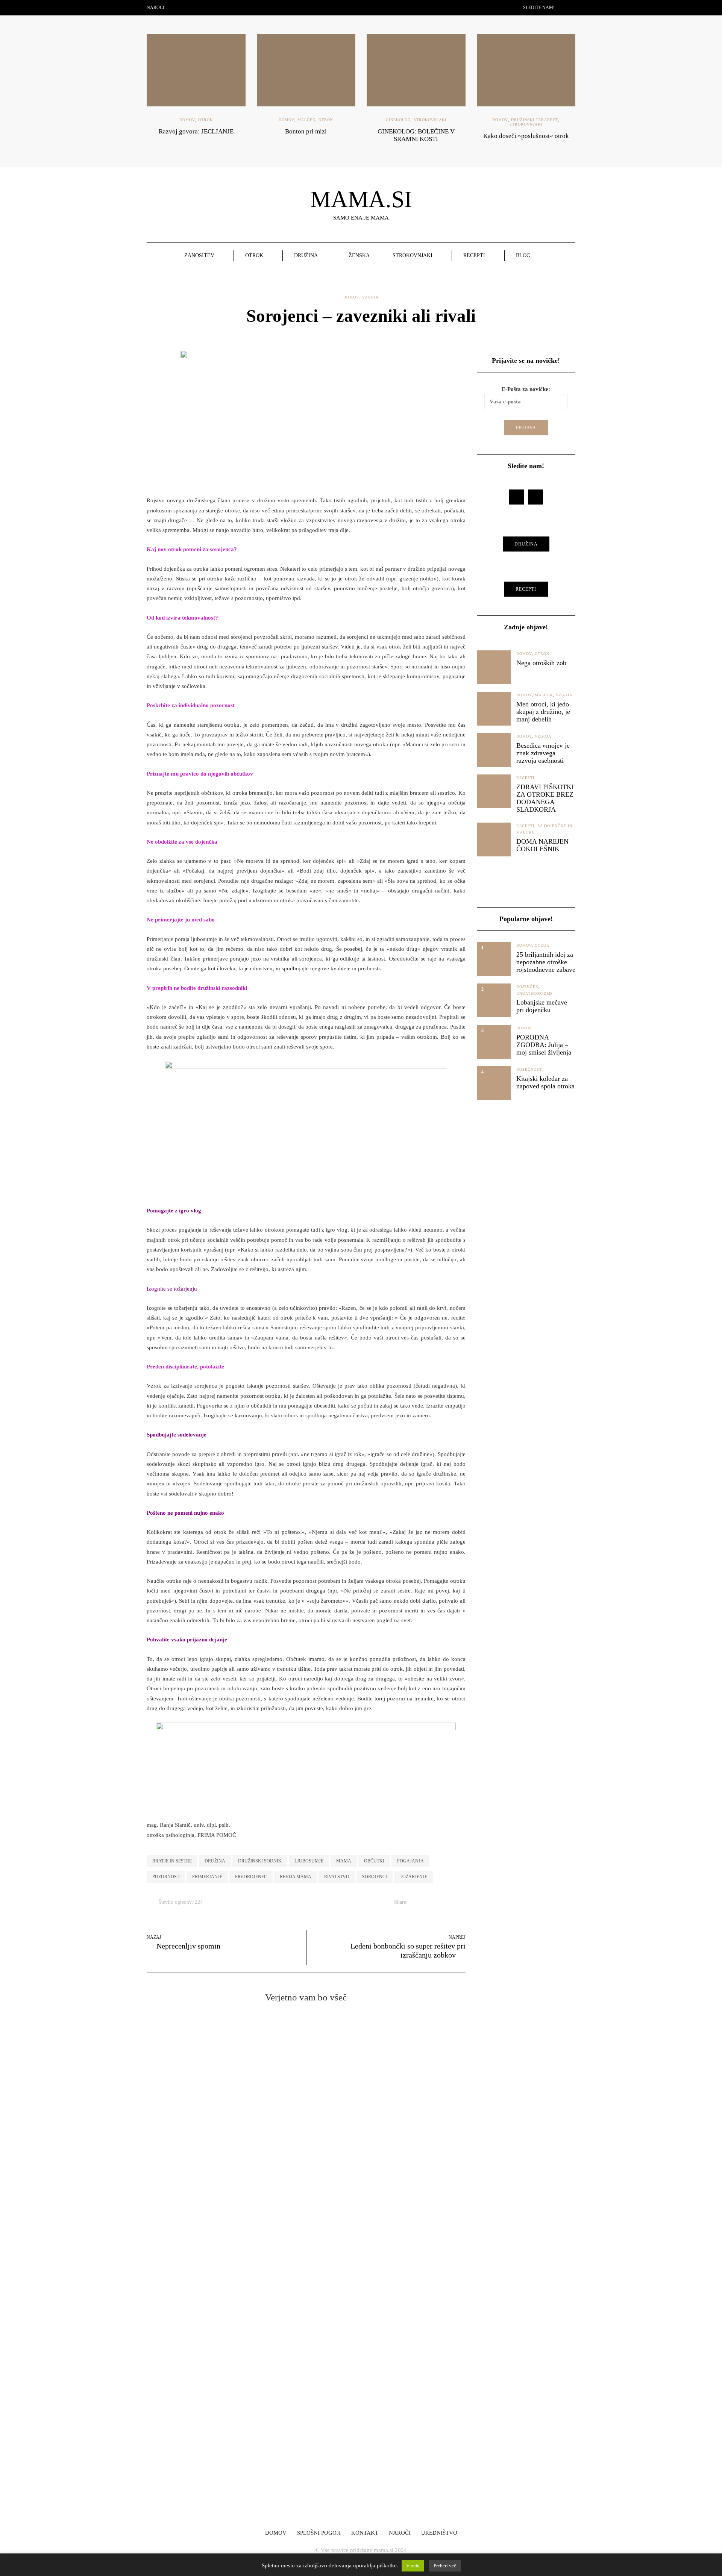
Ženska (359, 255)
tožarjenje (413, 1877)
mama (344, 1861)
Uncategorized (534, 993)
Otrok (206, 120)
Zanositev (199, 255)
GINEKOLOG (398, 120)
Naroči (155, 8)
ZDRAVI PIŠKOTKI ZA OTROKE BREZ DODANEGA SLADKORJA (545, 798)
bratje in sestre (172, 1861)
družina (215, 1861)
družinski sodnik (260, 1861)
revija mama (296, 1877)
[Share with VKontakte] (461, 1902)
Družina (306, 255)
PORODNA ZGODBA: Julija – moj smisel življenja (544, 1045)
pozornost (166, 1877)
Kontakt (365, 2533)
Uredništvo (439, 2533)
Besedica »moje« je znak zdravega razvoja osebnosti (543, 753)
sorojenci (375, 1877)
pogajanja (410, 1861)
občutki (374, 1861)
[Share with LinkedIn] (442, 1902)
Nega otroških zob (541, 663)
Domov (187, 120)
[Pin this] (451, 1902)
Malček (306, 120)
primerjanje (207, 1877)
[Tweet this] (423, 1902)
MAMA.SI (361, 199)
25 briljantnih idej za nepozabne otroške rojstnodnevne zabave (546, 962)
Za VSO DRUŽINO (243, 2364)
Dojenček (527, 987)
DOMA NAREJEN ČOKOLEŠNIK (542, 845)
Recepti (474, 255)
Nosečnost (529, 1069)
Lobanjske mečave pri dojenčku (542, 1006)
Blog (523, 255)
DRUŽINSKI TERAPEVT (535, 120)
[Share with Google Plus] (433, 1902)
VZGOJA (370, 297)
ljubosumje (309, 1861)
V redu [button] (413, 2566)
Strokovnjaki (430, 120)
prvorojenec (251, 1877)
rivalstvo (337, 1877)
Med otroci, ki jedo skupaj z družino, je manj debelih (543, 712)
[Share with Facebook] (414, 1902)
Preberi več (445, 2566)
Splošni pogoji (319, 2533)
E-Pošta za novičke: (377, 2431)
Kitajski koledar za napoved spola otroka (545, 1082)
